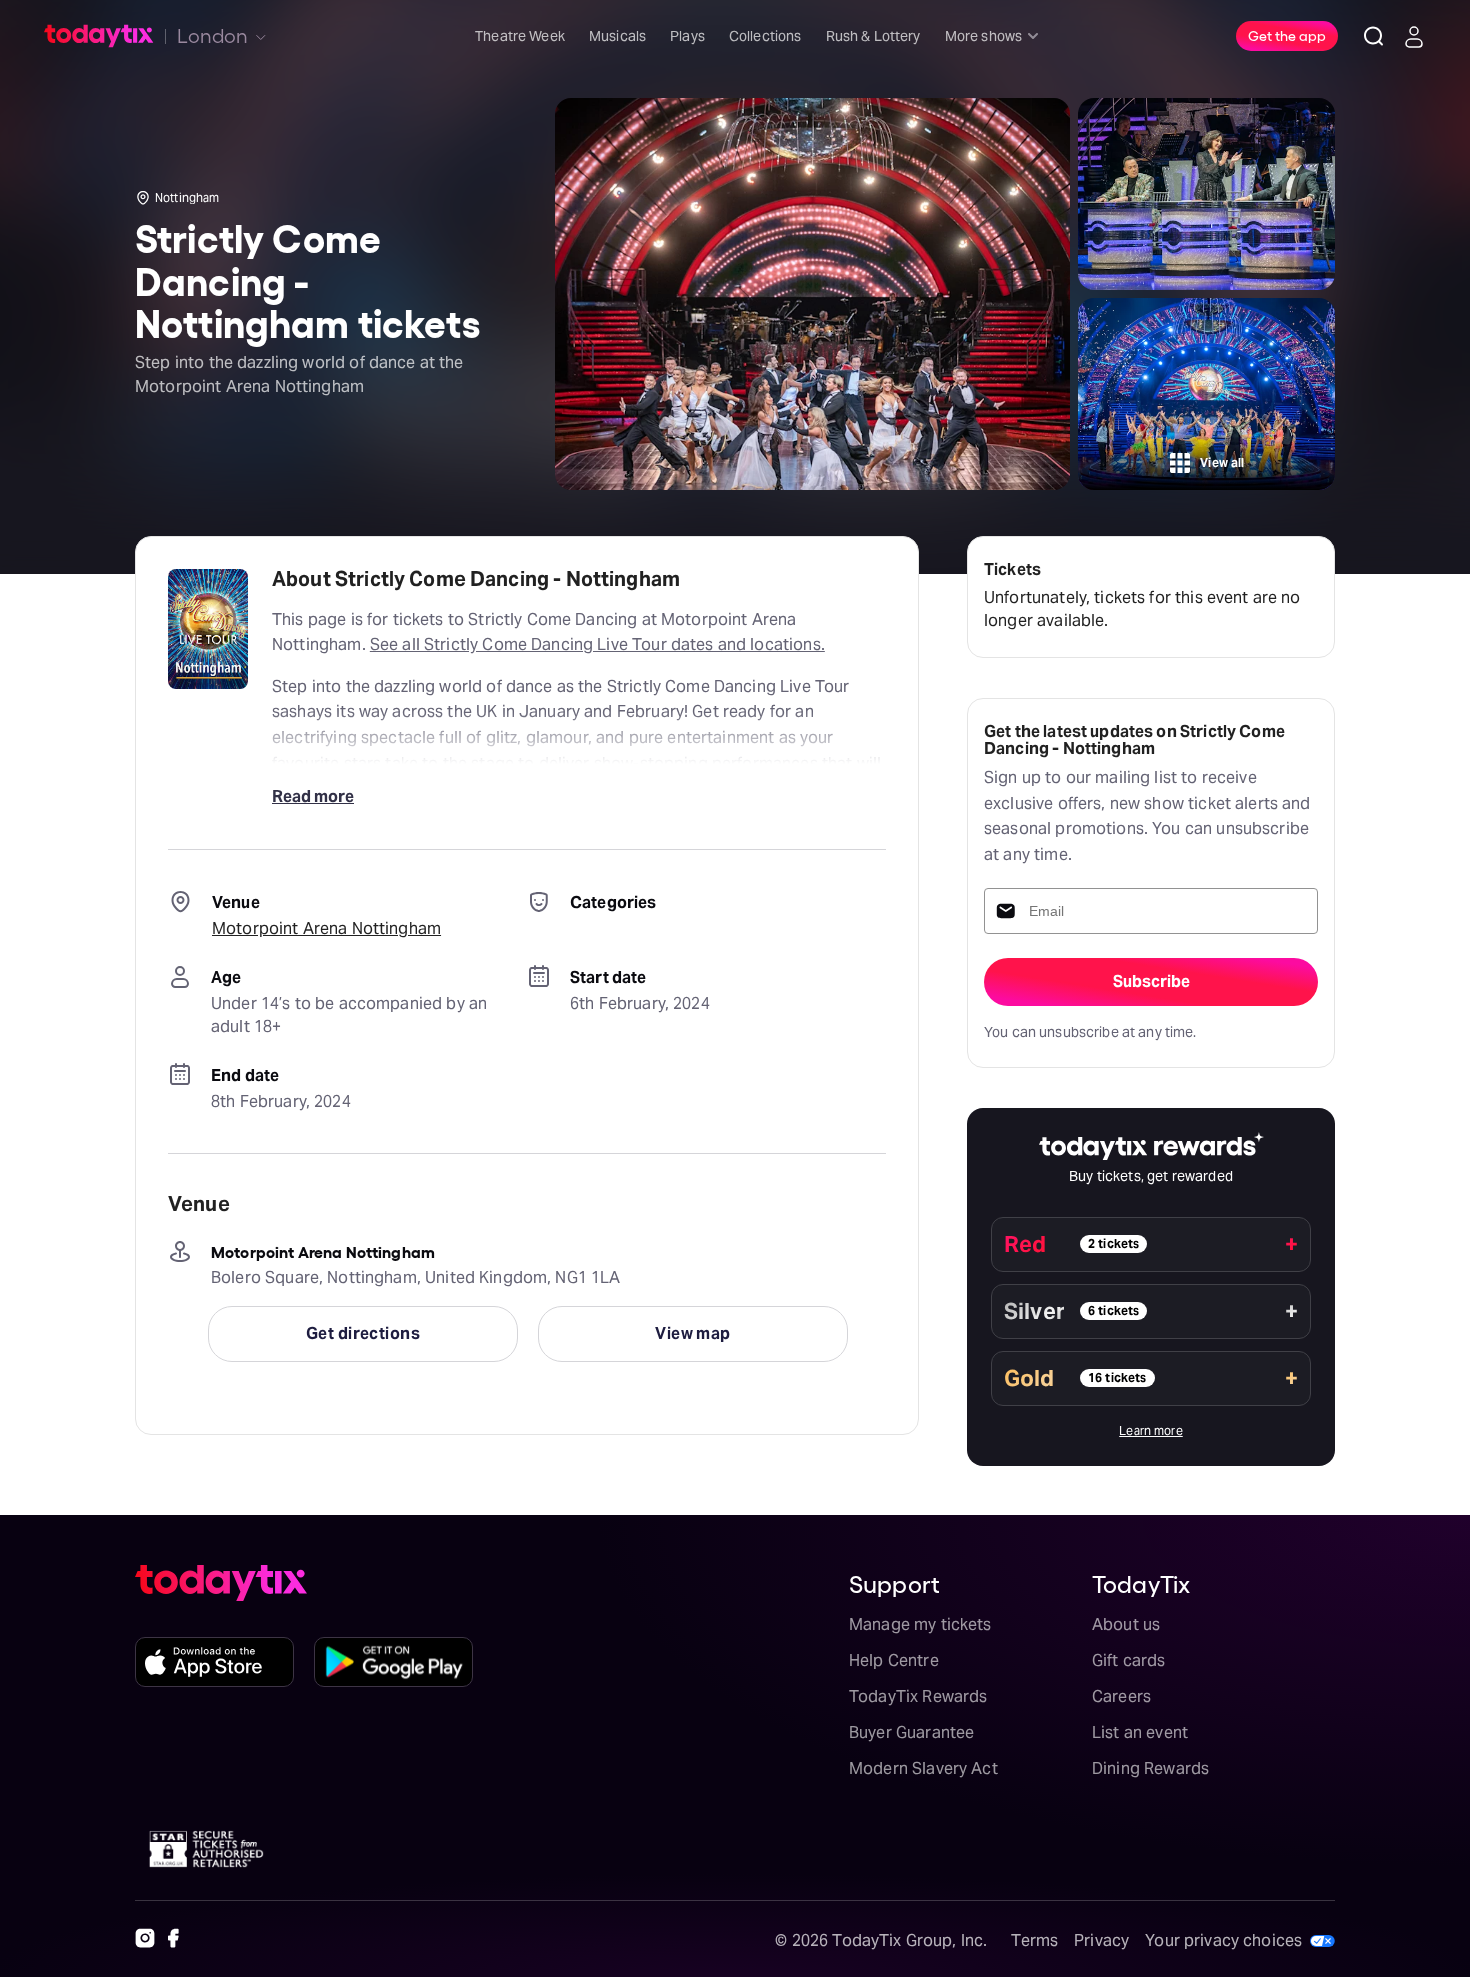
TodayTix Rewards (918, 1696)
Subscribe (1151, 981)
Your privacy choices (1223, 1940)
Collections (765, 36)
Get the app (1287, 35)
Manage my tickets (920, 1624)
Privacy (1101, 1940)
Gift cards (1129, 1660)
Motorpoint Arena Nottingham (326, 928)
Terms (1034, 1940)
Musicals (617, 36)
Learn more (1151, 1430)
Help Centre (894, 1660)
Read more (313, 796)
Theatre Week (520, 36)
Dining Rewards (1150, 1768)
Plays (687, 36)
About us (1126, 1624)
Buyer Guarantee (911, 1732)
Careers (1121, 1696)
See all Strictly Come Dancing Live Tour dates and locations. (597, 644)
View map (693, 1333)
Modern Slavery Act (923, 1768)
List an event (1140, 1732)
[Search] (1374, 36)
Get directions (363, 1333)
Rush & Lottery (873, 36)
